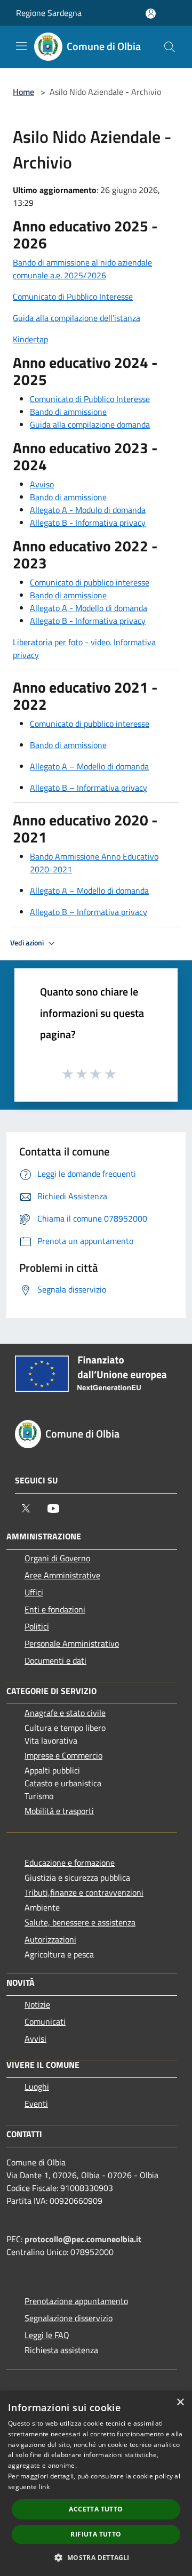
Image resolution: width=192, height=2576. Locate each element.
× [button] (180, 2402)
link (44, 2487)
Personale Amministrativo (72, 1643)
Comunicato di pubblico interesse (90, 582)
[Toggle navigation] (21, 46)
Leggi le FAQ (47, 2335)
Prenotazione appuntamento (76, 2301)
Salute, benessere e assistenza (80, 1922)
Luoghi (37, 2087)
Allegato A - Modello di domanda (89, 608)
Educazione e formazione (70, 1863)
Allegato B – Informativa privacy (89, 788)
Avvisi (35, 2039)
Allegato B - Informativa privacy (88, 523)
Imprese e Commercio (63, 1755)
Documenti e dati (55, 1660)
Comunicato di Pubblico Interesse (73, 296)
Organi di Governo (57, 1558)
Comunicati (45, 2021)
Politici (37, 1626)
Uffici (34, 1592)
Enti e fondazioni (55, 1609)
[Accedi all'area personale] (151, 14)
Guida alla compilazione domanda (90, 424)
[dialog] (96, 2483)
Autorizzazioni (50, 1939)
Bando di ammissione (68, 412)
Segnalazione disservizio (69, 2318)
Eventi (36, 2104)
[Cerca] (170, 47)
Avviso (42, 484)
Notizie (37, 2004)
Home (23, 92)
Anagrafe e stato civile (65, 1713)
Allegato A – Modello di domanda (89, 766)
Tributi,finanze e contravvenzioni (84, 1892)
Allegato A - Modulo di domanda (88, 510)
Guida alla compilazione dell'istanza (77, 318)
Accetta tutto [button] (96, 2509)
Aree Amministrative (62, 1575)
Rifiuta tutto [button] (96, 2534)
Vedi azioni (28, 943)
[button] (96, 2557)
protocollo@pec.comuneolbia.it (83, 2239)
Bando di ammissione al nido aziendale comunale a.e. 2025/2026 (82, 269)
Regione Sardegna (49, 13)
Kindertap (30, 339)
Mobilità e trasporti (59, 1811)
